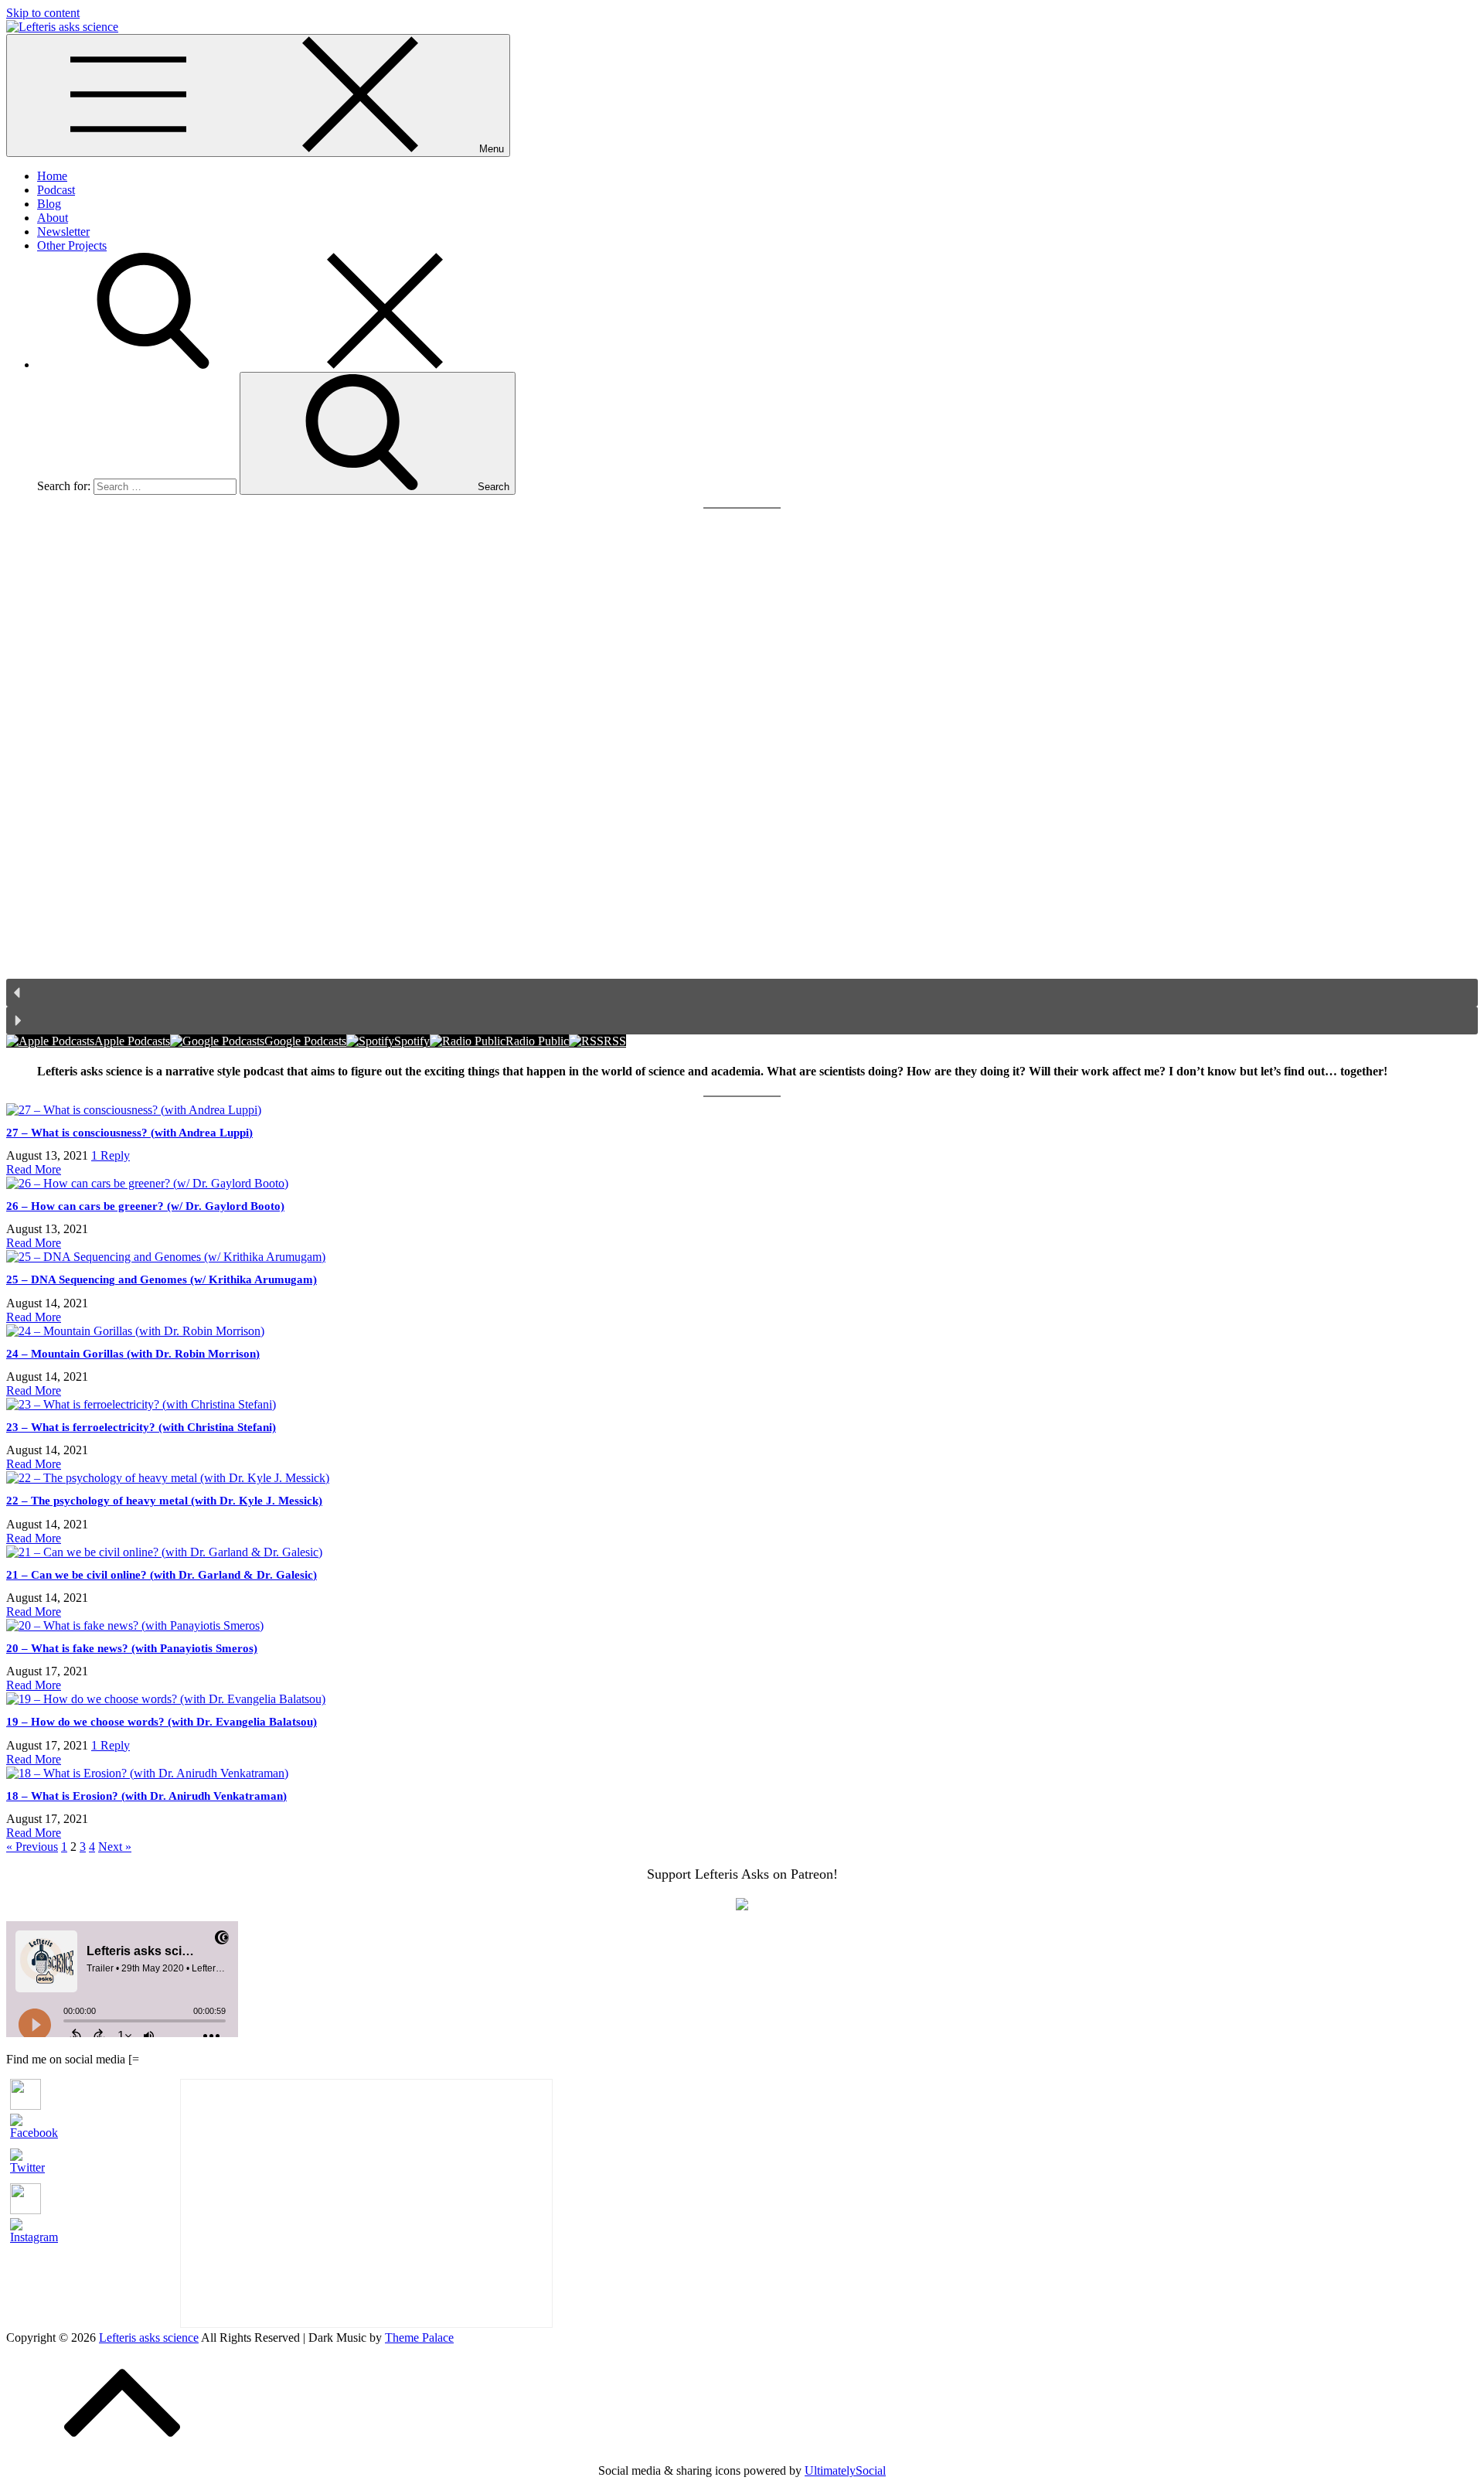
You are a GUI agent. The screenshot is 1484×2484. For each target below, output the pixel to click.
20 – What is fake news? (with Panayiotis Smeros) (132, 1648)
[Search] (269, 365)
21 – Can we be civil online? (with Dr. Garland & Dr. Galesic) (162, 1575)
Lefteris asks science (149, 2337)
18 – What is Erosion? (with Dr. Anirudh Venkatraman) (146, 1796)
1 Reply (111, 1155)
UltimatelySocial (845, 2470)
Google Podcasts (305, 1041)
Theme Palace (419, 2337)
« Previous (32, 1847)
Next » (115, 1847)
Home (52, 176)
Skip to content (43, 13)
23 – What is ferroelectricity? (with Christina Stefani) (141, 1427)
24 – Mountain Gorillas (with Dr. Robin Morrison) (133, 1354)
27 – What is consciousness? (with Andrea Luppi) (129, 1133)
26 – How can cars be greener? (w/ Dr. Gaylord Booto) (145, 1206)
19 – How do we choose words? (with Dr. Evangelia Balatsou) (162, 1722)
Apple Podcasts (132, 1041)
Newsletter (63, 232)
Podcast (56, 190)
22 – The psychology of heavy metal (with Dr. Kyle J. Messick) (164, 1501)
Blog (49, 204)
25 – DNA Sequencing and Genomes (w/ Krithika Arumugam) (162, 1279)
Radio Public (537, 1041)
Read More (34, 1169)
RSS (615, 1041)
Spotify (412, 1041)
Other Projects (72, 245)
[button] (742, 993)
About (53, 218)
